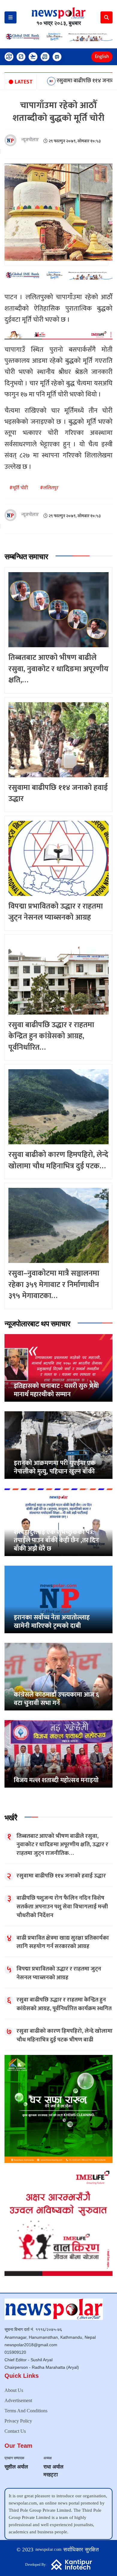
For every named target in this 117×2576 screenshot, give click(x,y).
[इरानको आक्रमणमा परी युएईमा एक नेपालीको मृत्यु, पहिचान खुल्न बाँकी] (58, 1445)
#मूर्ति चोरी (19, 488)
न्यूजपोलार (30, 140)
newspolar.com (49, 2549)
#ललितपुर (49, 488)
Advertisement (18, 2400)
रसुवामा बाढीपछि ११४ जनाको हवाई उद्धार (45, 81)
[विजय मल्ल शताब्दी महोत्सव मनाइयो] (58, 1754)
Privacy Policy (18, 2421)
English (102, 57)
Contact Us (15, 2431)
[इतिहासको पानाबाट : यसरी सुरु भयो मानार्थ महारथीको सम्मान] (58, 1368)
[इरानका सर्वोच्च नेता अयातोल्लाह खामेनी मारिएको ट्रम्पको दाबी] (58, 1599)
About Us (14, 2390)
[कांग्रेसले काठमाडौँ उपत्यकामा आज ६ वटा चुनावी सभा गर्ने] (58, 1676)
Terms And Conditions (26, 2411)
